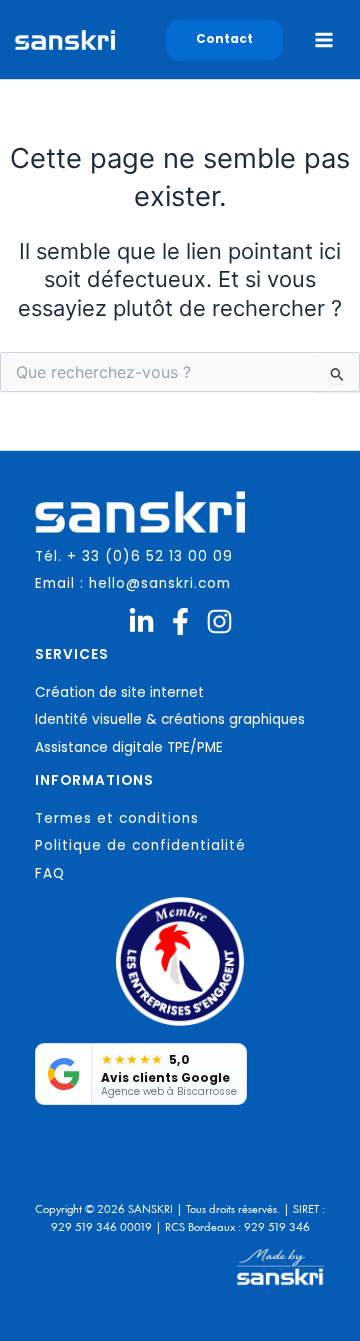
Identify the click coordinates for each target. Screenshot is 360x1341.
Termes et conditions (117, 818)
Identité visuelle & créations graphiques (170, 719)
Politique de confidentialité (140, 845)
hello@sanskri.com (160, 583)
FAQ (50, 873)
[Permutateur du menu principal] (324, 40)
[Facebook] (180, 621)
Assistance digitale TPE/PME (129, 747)
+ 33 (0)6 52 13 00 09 (150, 556)
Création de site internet (119, 692)
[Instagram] (219, 621)
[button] (224, 40)
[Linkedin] (141, 621)
